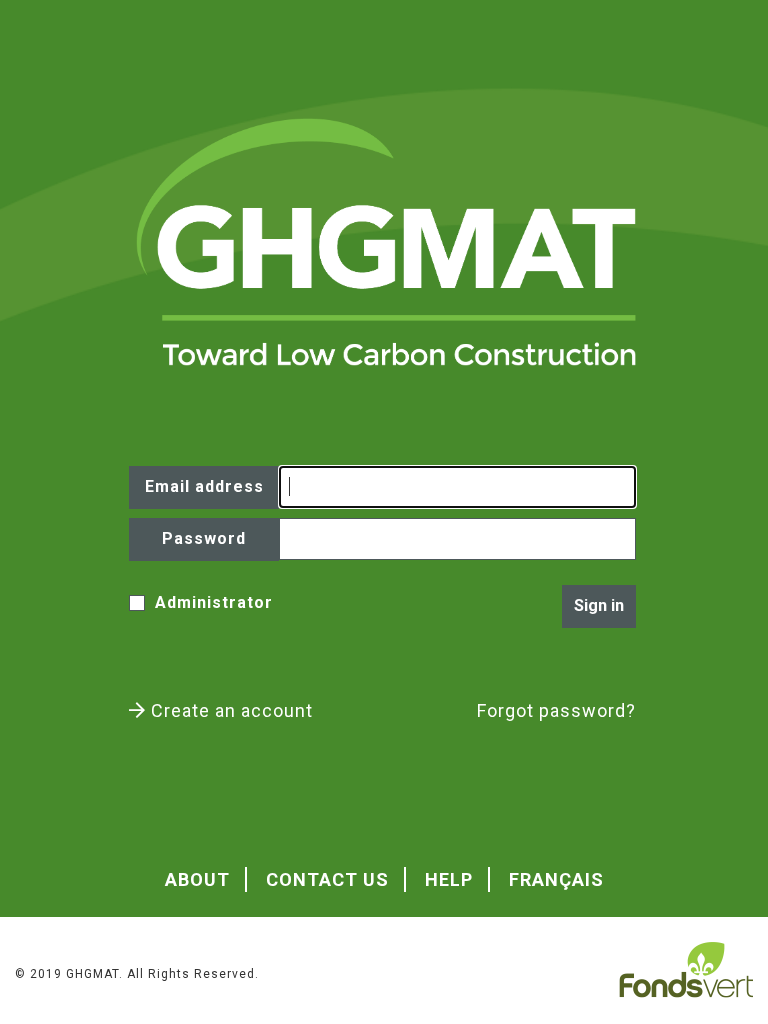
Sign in (599, 605)
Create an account (229, 710)
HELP (449, 879)
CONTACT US (327, 879)
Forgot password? (556, 710)
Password (204, 538)
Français (556, 879)
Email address (204, 486)
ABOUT (197, 879)
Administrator (214, 602)
